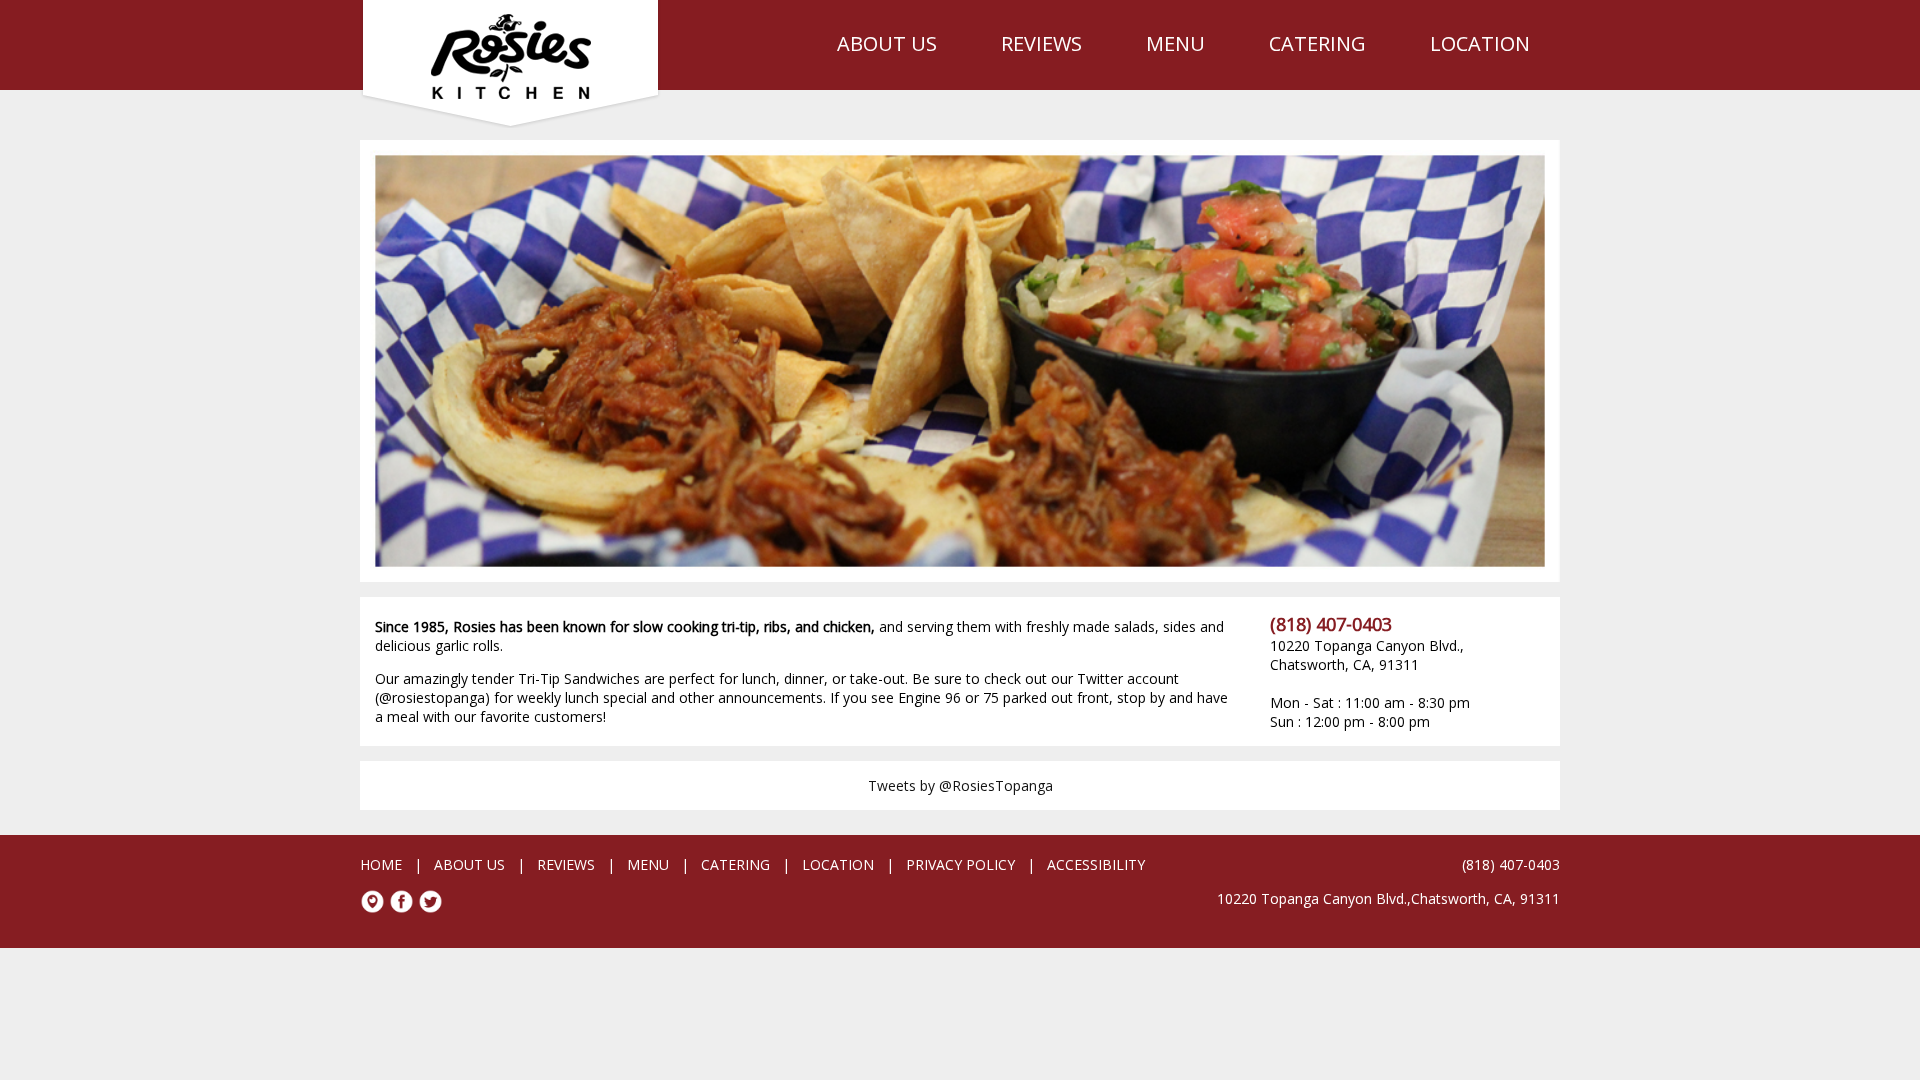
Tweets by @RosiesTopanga (960, 785)
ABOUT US (887, 43)
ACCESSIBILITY (1096, 864)
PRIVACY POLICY (960, 864)
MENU (1175, 43)
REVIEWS (1041, 43)
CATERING (1317, 43)
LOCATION (1480, 43)
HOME (381, 864)
